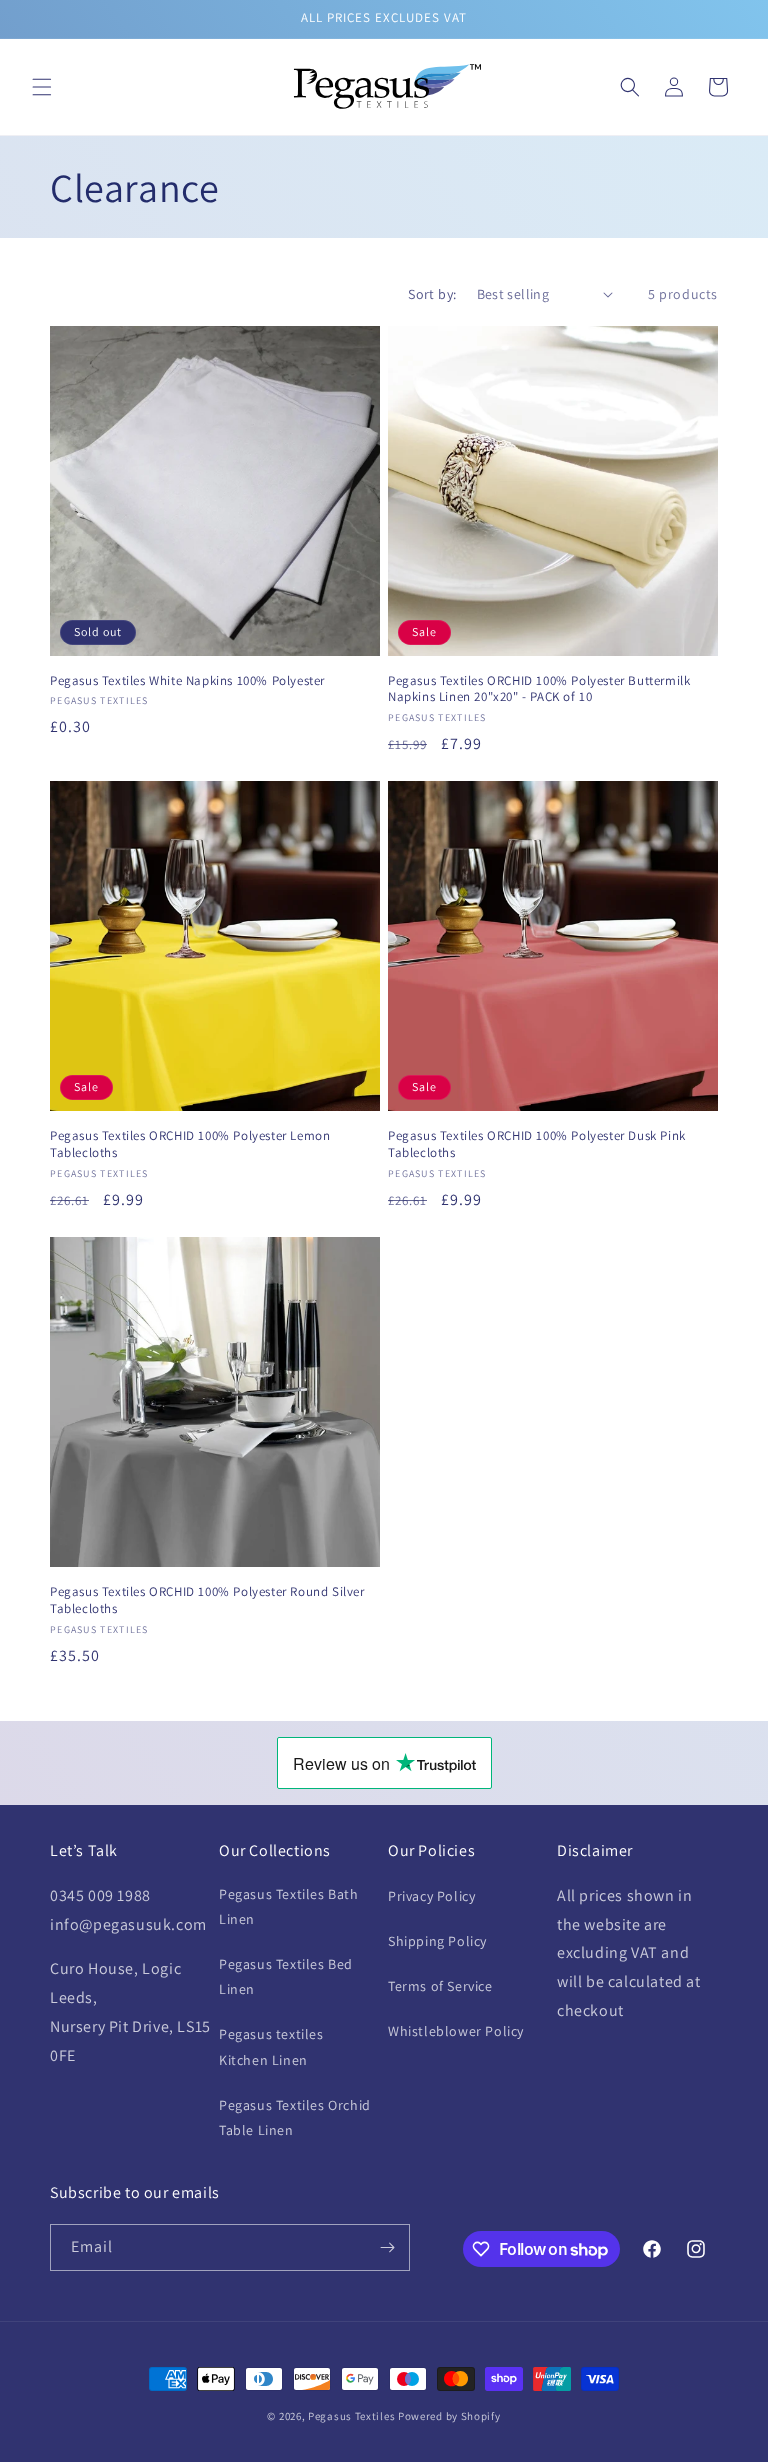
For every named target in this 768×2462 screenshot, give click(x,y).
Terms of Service (440, 1986)
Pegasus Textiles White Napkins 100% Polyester (187, 681)
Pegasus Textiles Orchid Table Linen (295, 2117)
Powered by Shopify (449, 2416)
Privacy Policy (431, 1896)
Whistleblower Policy (456, 2031)
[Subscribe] (387, 2247)
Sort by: (432, 294)
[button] (42, 87)
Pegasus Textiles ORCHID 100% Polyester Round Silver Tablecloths (207, 1600)
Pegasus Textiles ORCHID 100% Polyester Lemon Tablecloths (190, 1144)
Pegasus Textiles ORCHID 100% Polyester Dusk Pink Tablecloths (537, 1144)
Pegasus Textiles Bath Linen (289, 1906)
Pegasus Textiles (351, 2416)
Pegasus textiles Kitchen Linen (271, 2046)
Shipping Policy (437, 1941)
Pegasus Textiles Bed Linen (286, 1976)
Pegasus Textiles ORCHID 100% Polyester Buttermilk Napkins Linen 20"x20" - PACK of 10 (539, 689)
